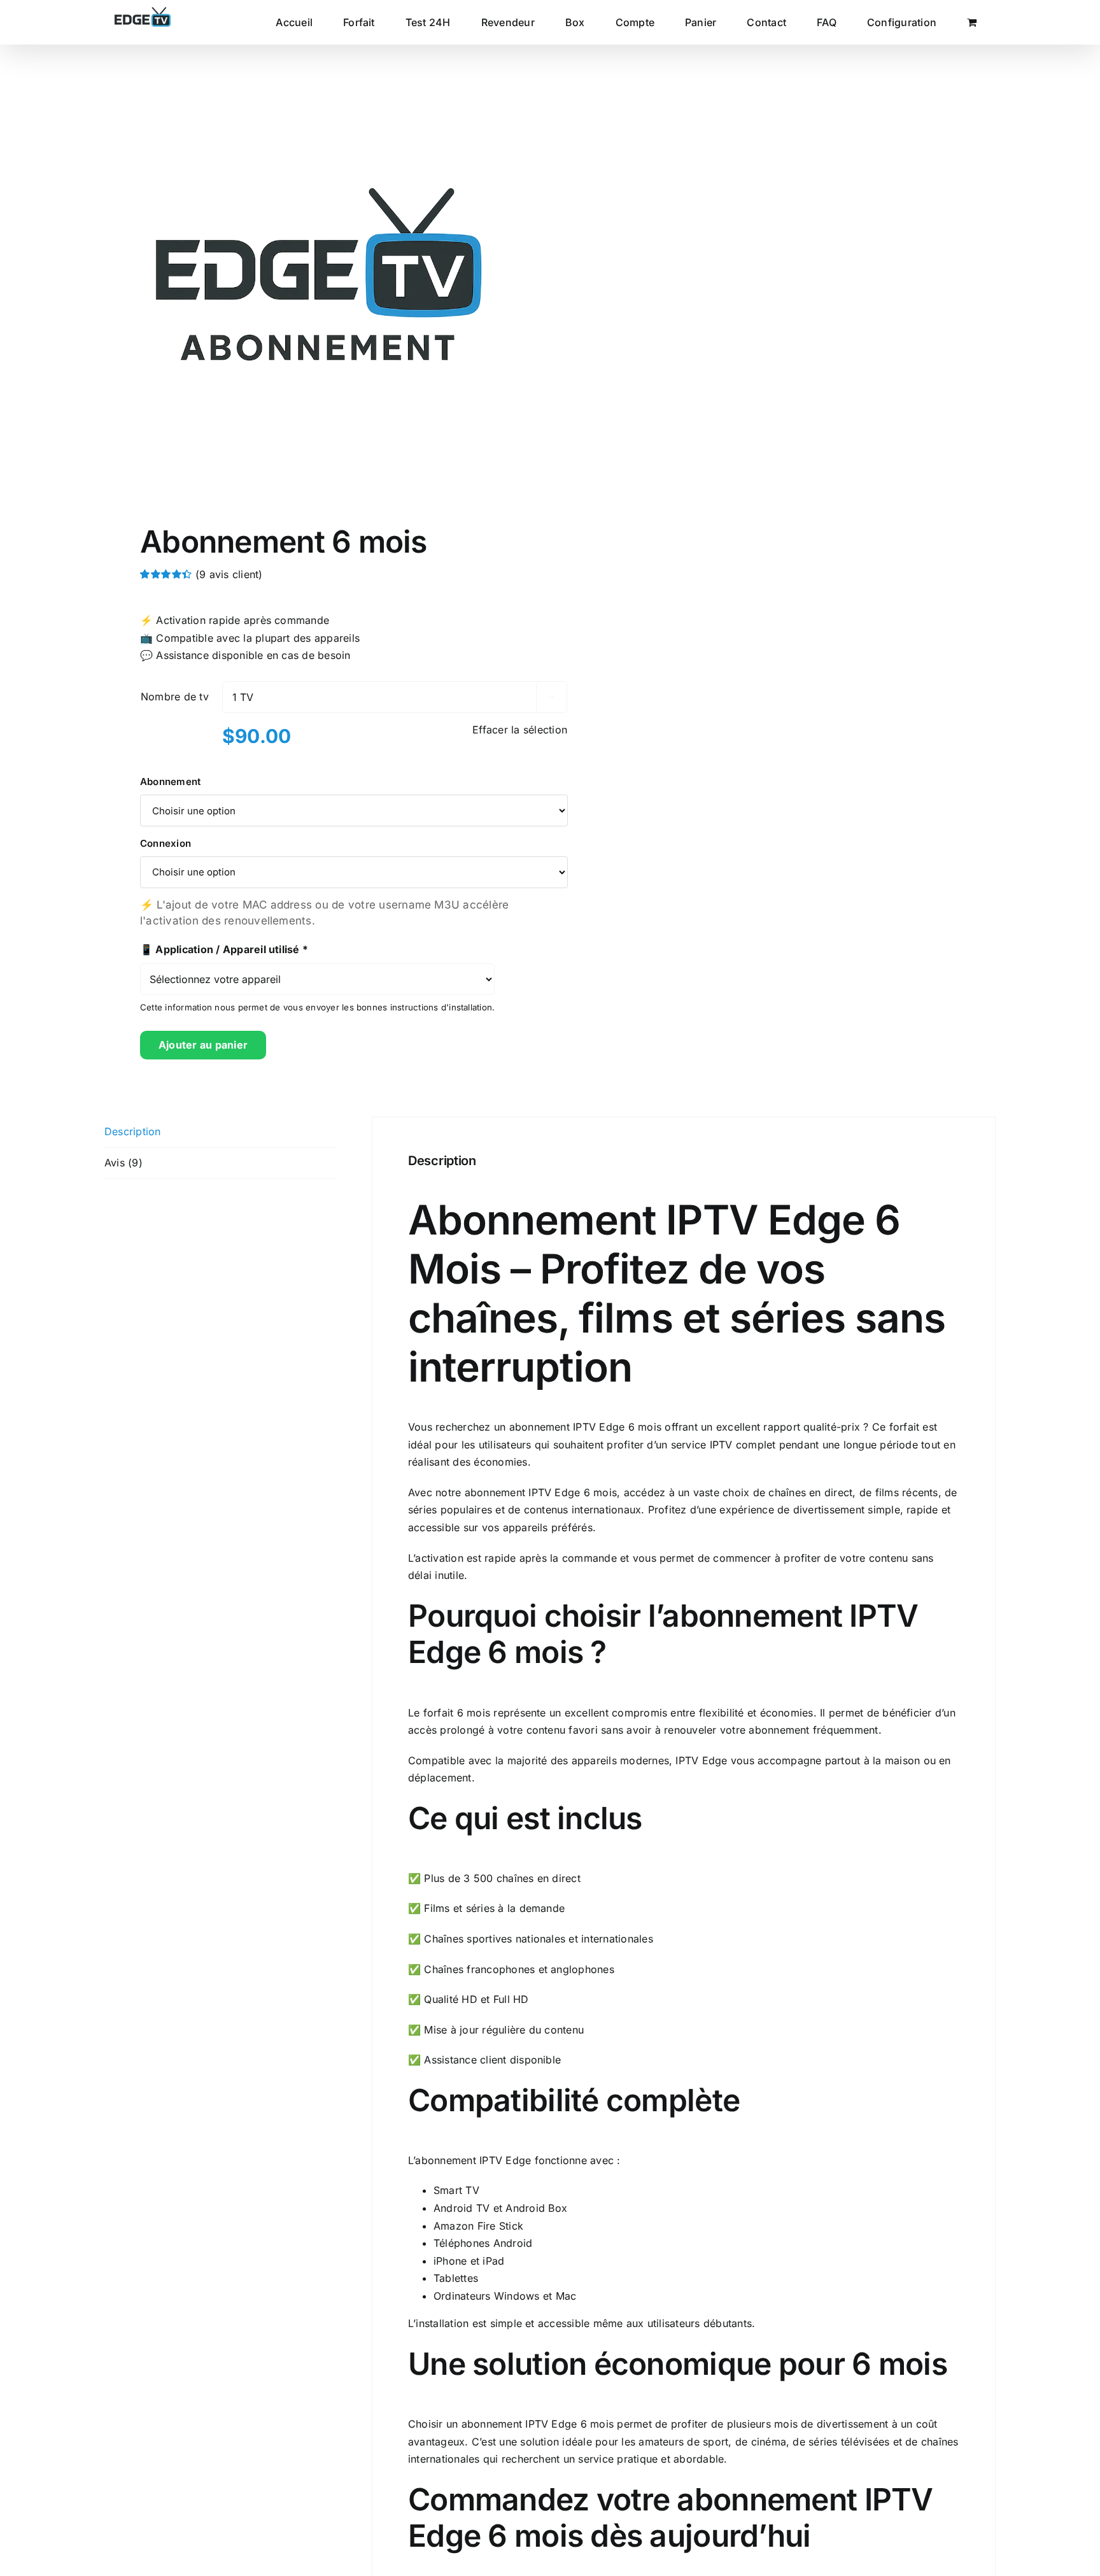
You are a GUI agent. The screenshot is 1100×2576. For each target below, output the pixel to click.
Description (133, 1131)
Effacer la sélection (520, 730)
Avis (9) (123, 1163)
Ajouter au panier (203, 1045)
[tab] (220, 1132)
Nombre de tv (175, 697)
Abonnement (170, 782)
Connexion (166, 843)
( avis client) (229, 574)
